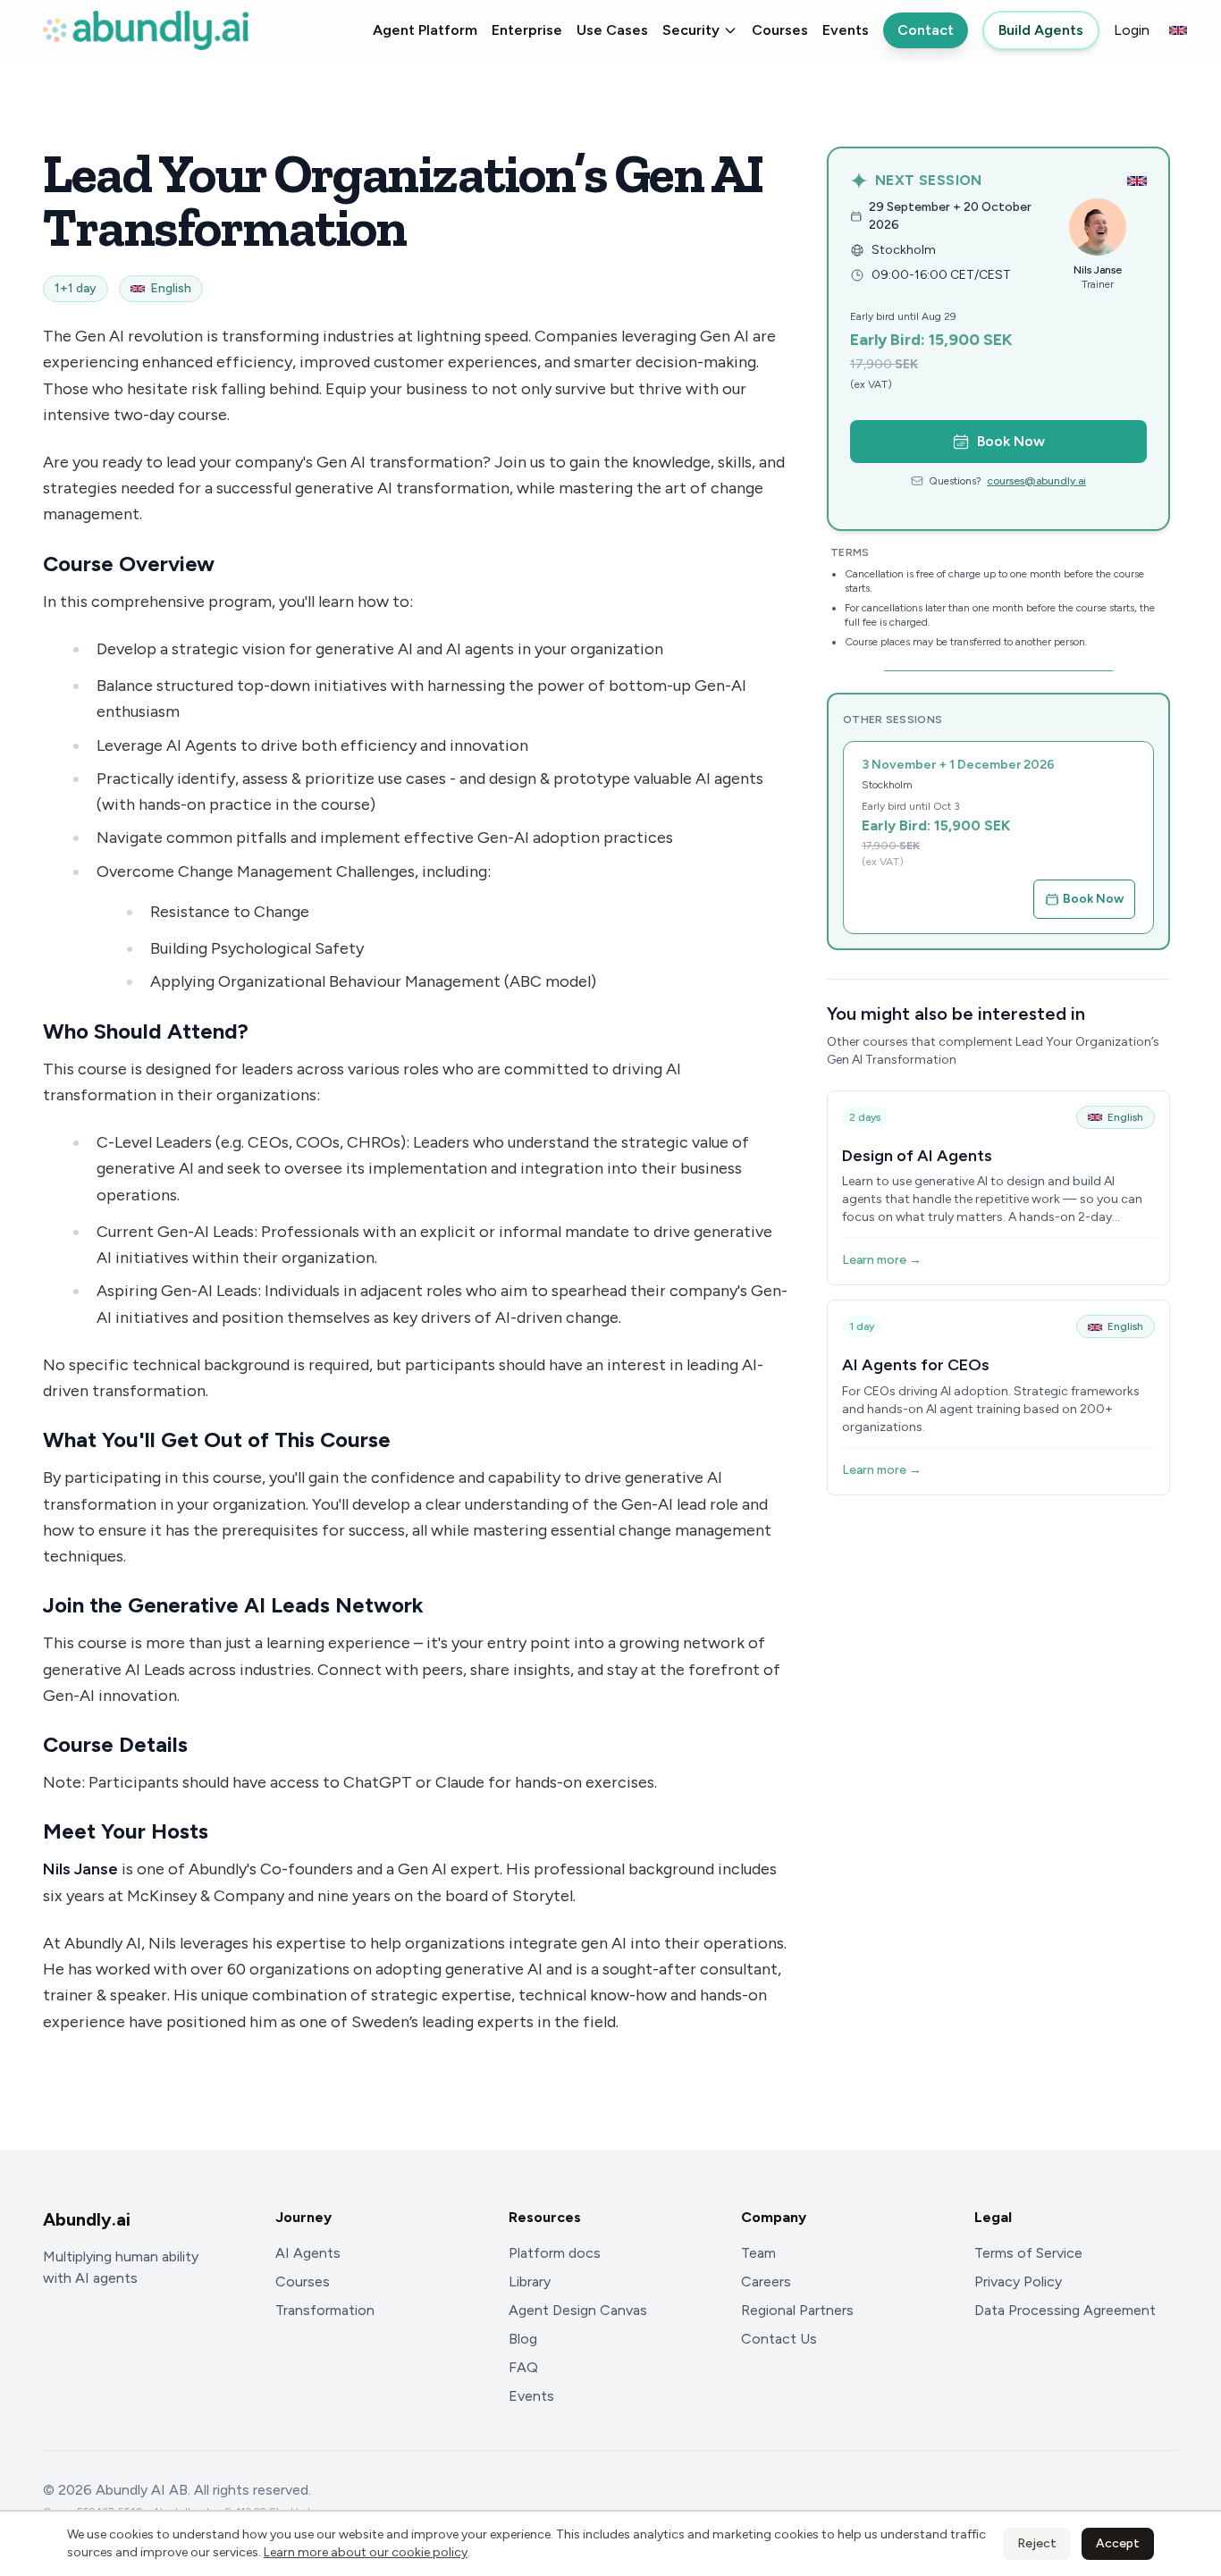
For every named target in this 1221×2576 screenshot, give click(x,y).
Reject (1037, 2543)
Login (1132, 30)
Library (530, 2281)
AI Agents (308, 2253)
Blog (523, 2339)
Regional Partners (797, 2310)
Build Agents (1041, 30)
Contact (926, 30)
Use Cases (612, 30)
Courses (780, 30)
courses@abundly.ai (1036, 481)
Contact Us (779, 2339)
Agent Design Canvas (578, 2310)
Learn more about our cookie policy (366, 2552)
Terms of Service (1028, 2253)
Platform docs (555, 2253)
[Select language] (1178, 30)
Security (691, 30)
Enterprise (527, 30)
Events (846, 30)
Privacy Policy (1018, 2281)
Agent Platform (425, 30)
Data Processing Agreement (1065, 2310)
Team (758, 2253)
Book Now (1011, 441)
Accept (1118, 2543)
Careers (766, 2281)
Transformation (325, 2310)
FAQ (523, 2367)
